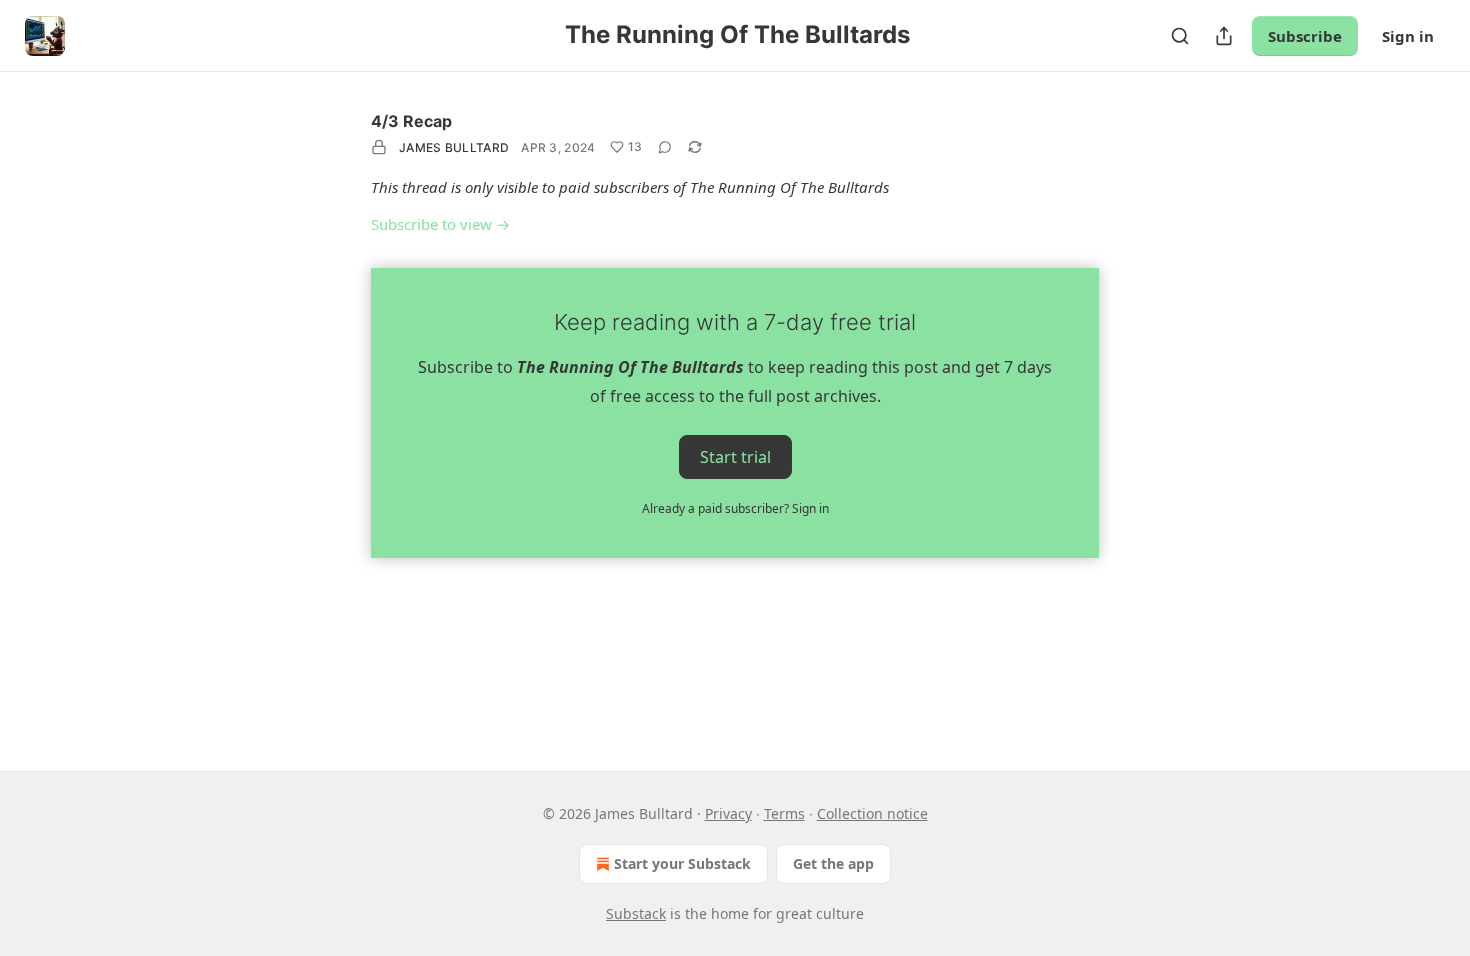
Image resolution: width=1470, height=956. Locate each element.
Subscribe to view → (440, 224)
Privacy (728, 813)
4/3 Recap (411, 121)
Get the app (833, 863)
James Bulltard (454, 147)
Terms (784, 813)
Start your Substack (682, 863)
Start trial (735, 456)
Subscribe (1305, 36)
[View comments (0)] (665, 147)
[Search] (1180, 36)
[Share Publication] (1224, 36)
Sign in (1408, 36)
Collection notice (872, 813)
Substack (636, 913)
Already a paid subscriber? (735, 508)
